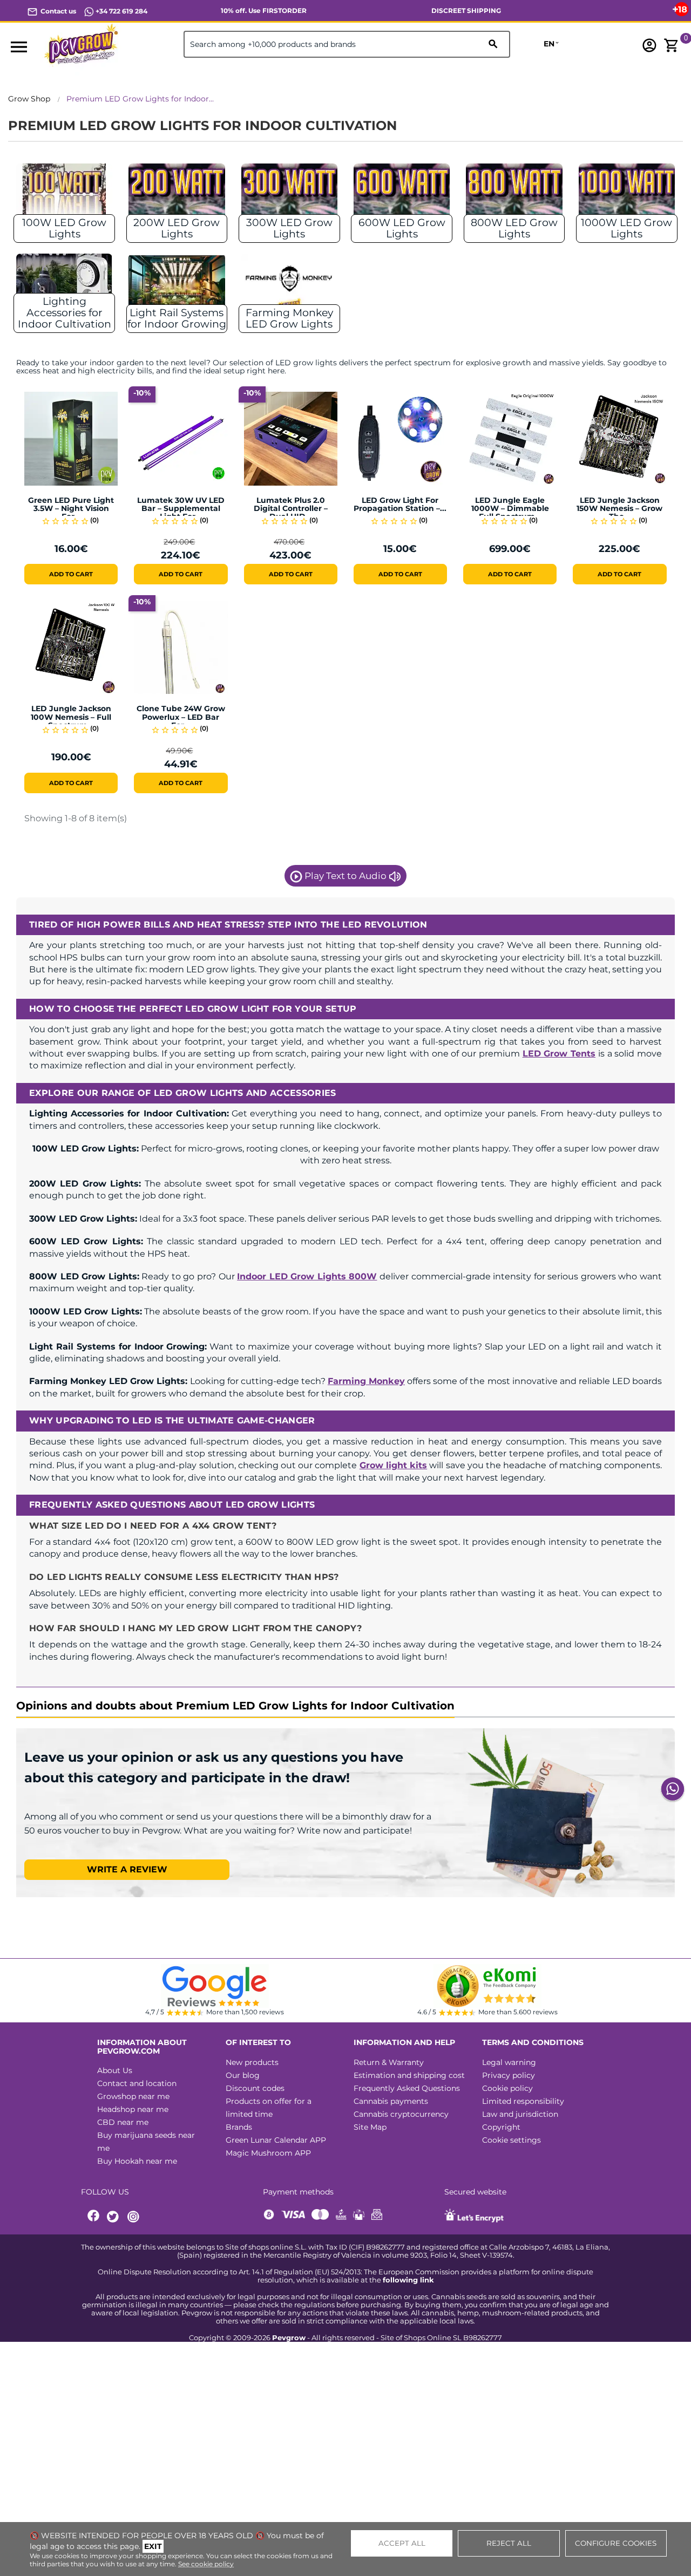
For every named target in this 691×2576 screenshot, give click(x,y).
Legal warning (509, 2062)
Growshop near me (133, 2096)
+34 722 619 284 (121, 11)
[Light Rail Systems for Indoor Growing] (177, 282)
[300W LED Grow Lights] (289, 192)
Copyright (501, 2127)
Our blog (243, 2075)
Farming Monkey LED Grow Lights (289, 318)
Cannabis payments (391, 2101)
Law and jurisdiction (520, 2114)
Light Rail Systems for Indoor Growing (177, 318)
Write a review (127, 1869)
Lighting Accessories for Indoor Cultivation (65, 313)
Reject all (509, 2543)
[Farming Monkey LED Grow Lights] (289, 282)
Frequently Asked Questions (407, 2088)
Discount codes (255, 2088)
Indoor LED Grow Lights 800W (307, 1276)
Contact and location (137, 2083)
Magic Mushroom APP (268, 2153)
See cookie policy (206, 2564)
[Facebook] (94, 2217)
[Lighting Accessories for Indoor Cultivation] (64, 282)
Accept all (402, 2543)
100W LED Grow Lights (64, 228)
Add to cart (71, 574)
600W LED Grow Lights (402, 228)
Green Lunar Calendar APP (276, 2140)
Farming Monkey (366, 1381)
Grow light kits (393, 1465)
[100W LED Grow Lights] (64, 192)
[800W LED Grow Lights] (514, 192)
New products (252, 2062)
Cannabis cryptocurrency (401, 2114)
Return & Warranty (389, 2062)
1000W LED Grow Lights (626, 228)
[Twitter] (114, 2217)
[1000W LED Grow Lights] (627, 192)
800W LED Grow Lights (514, 228)
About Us (115, 2070)
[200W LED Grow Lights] (177, 192)
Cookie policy (507, 2088)
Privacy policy (509, 2075)
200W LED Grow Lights (177, 228)
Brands (239, 2127)
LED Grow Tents (559, 1054)
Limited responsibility (523, 2101)
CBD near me (123, 2122)
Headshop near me (133, 2109)
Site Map (370, 2127)
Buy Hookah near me (137, 2161)
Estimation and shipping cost (409, 2075)
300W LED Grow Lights (289, 228)
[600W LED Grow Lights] (402, 192)
